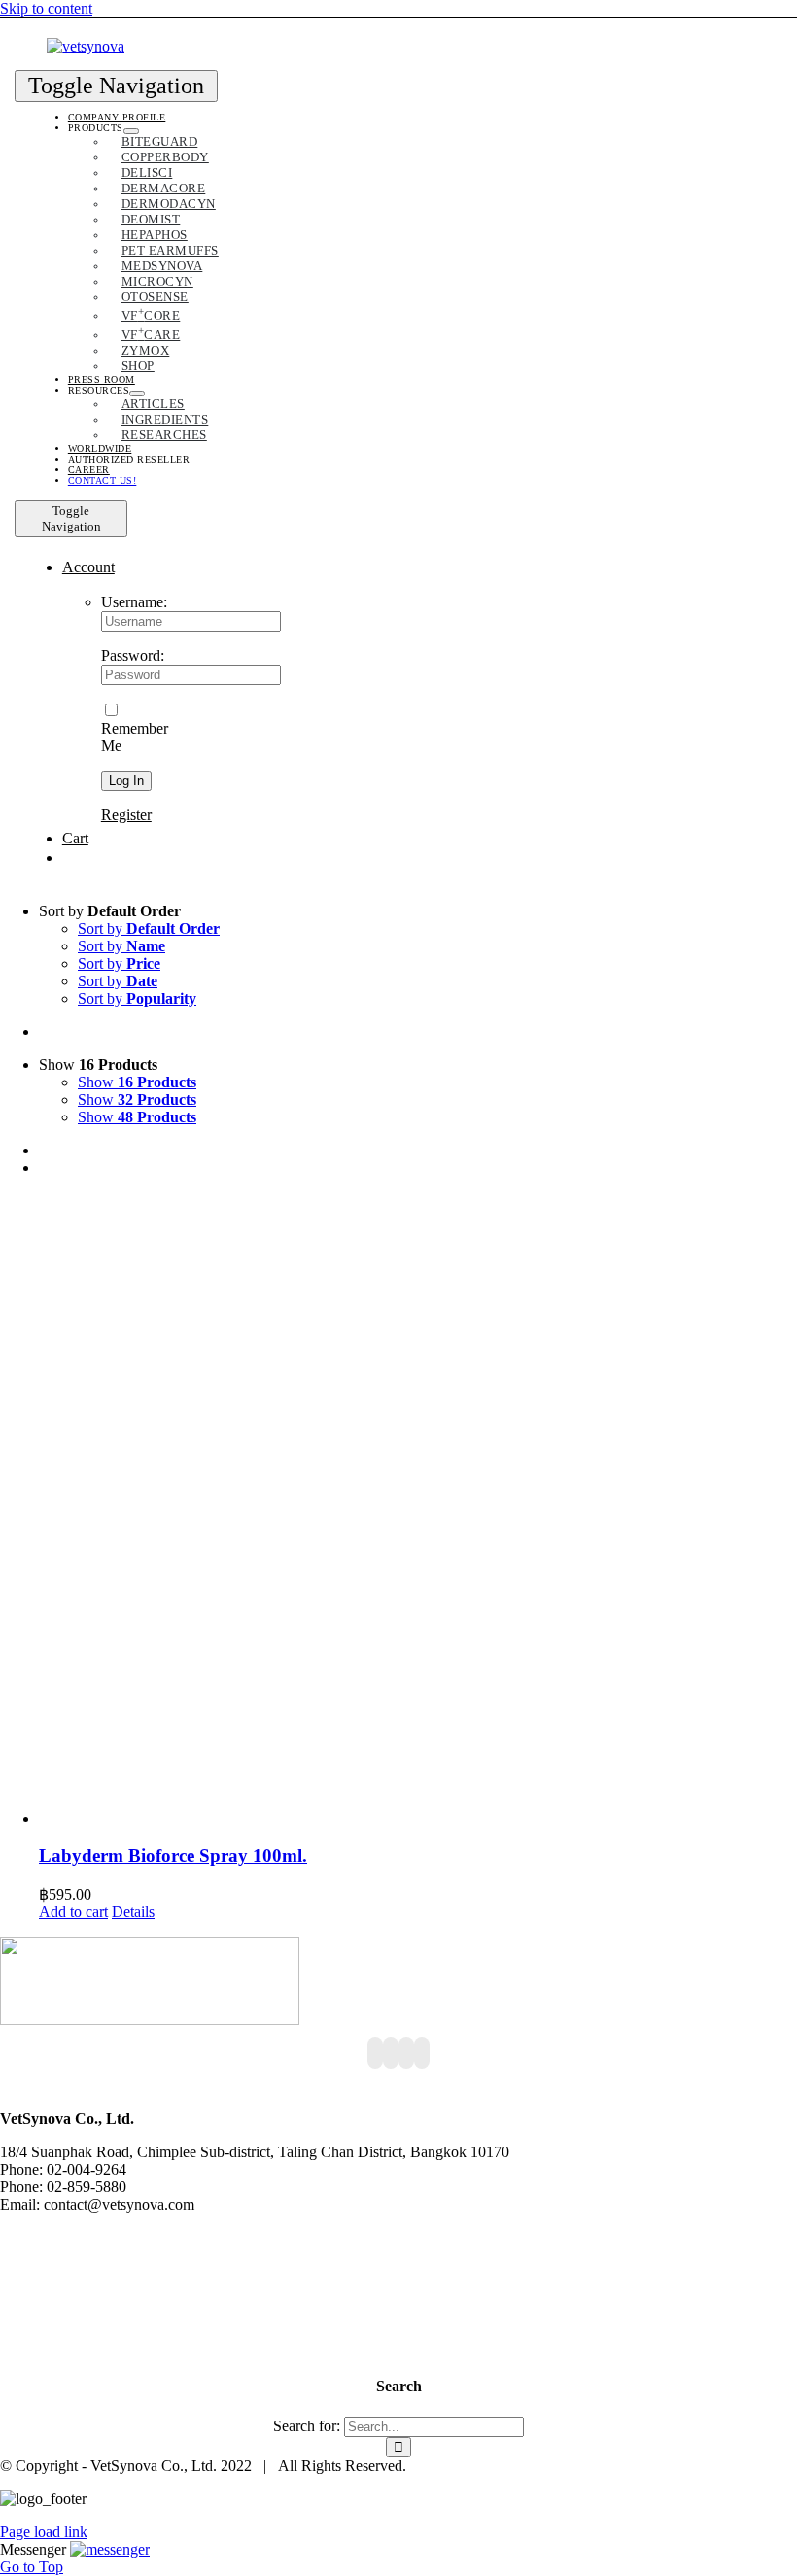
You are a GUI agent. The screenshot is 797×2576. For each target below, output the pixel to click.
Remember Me (135, 737)
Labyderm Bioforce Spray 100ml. (173, 1855)
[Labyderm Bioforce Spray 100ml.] (418, 1510)
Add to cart (73, 1912)
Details (133, 1912)
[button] (110, 2549)
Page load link (44, 2532)
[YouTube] (422, 2053)
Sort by (149, 928)
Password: (133, 655)
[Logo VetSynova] (86, 46)
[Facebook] (375, 2053)
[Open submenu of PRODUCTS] (131, 131)
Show (137, 1082)
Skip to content (46, 8)
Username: (134, 602)
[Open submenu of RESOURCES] (137, 394)
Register (126, 815)
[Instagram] (406, 2053)
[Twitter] (391, 2053)
